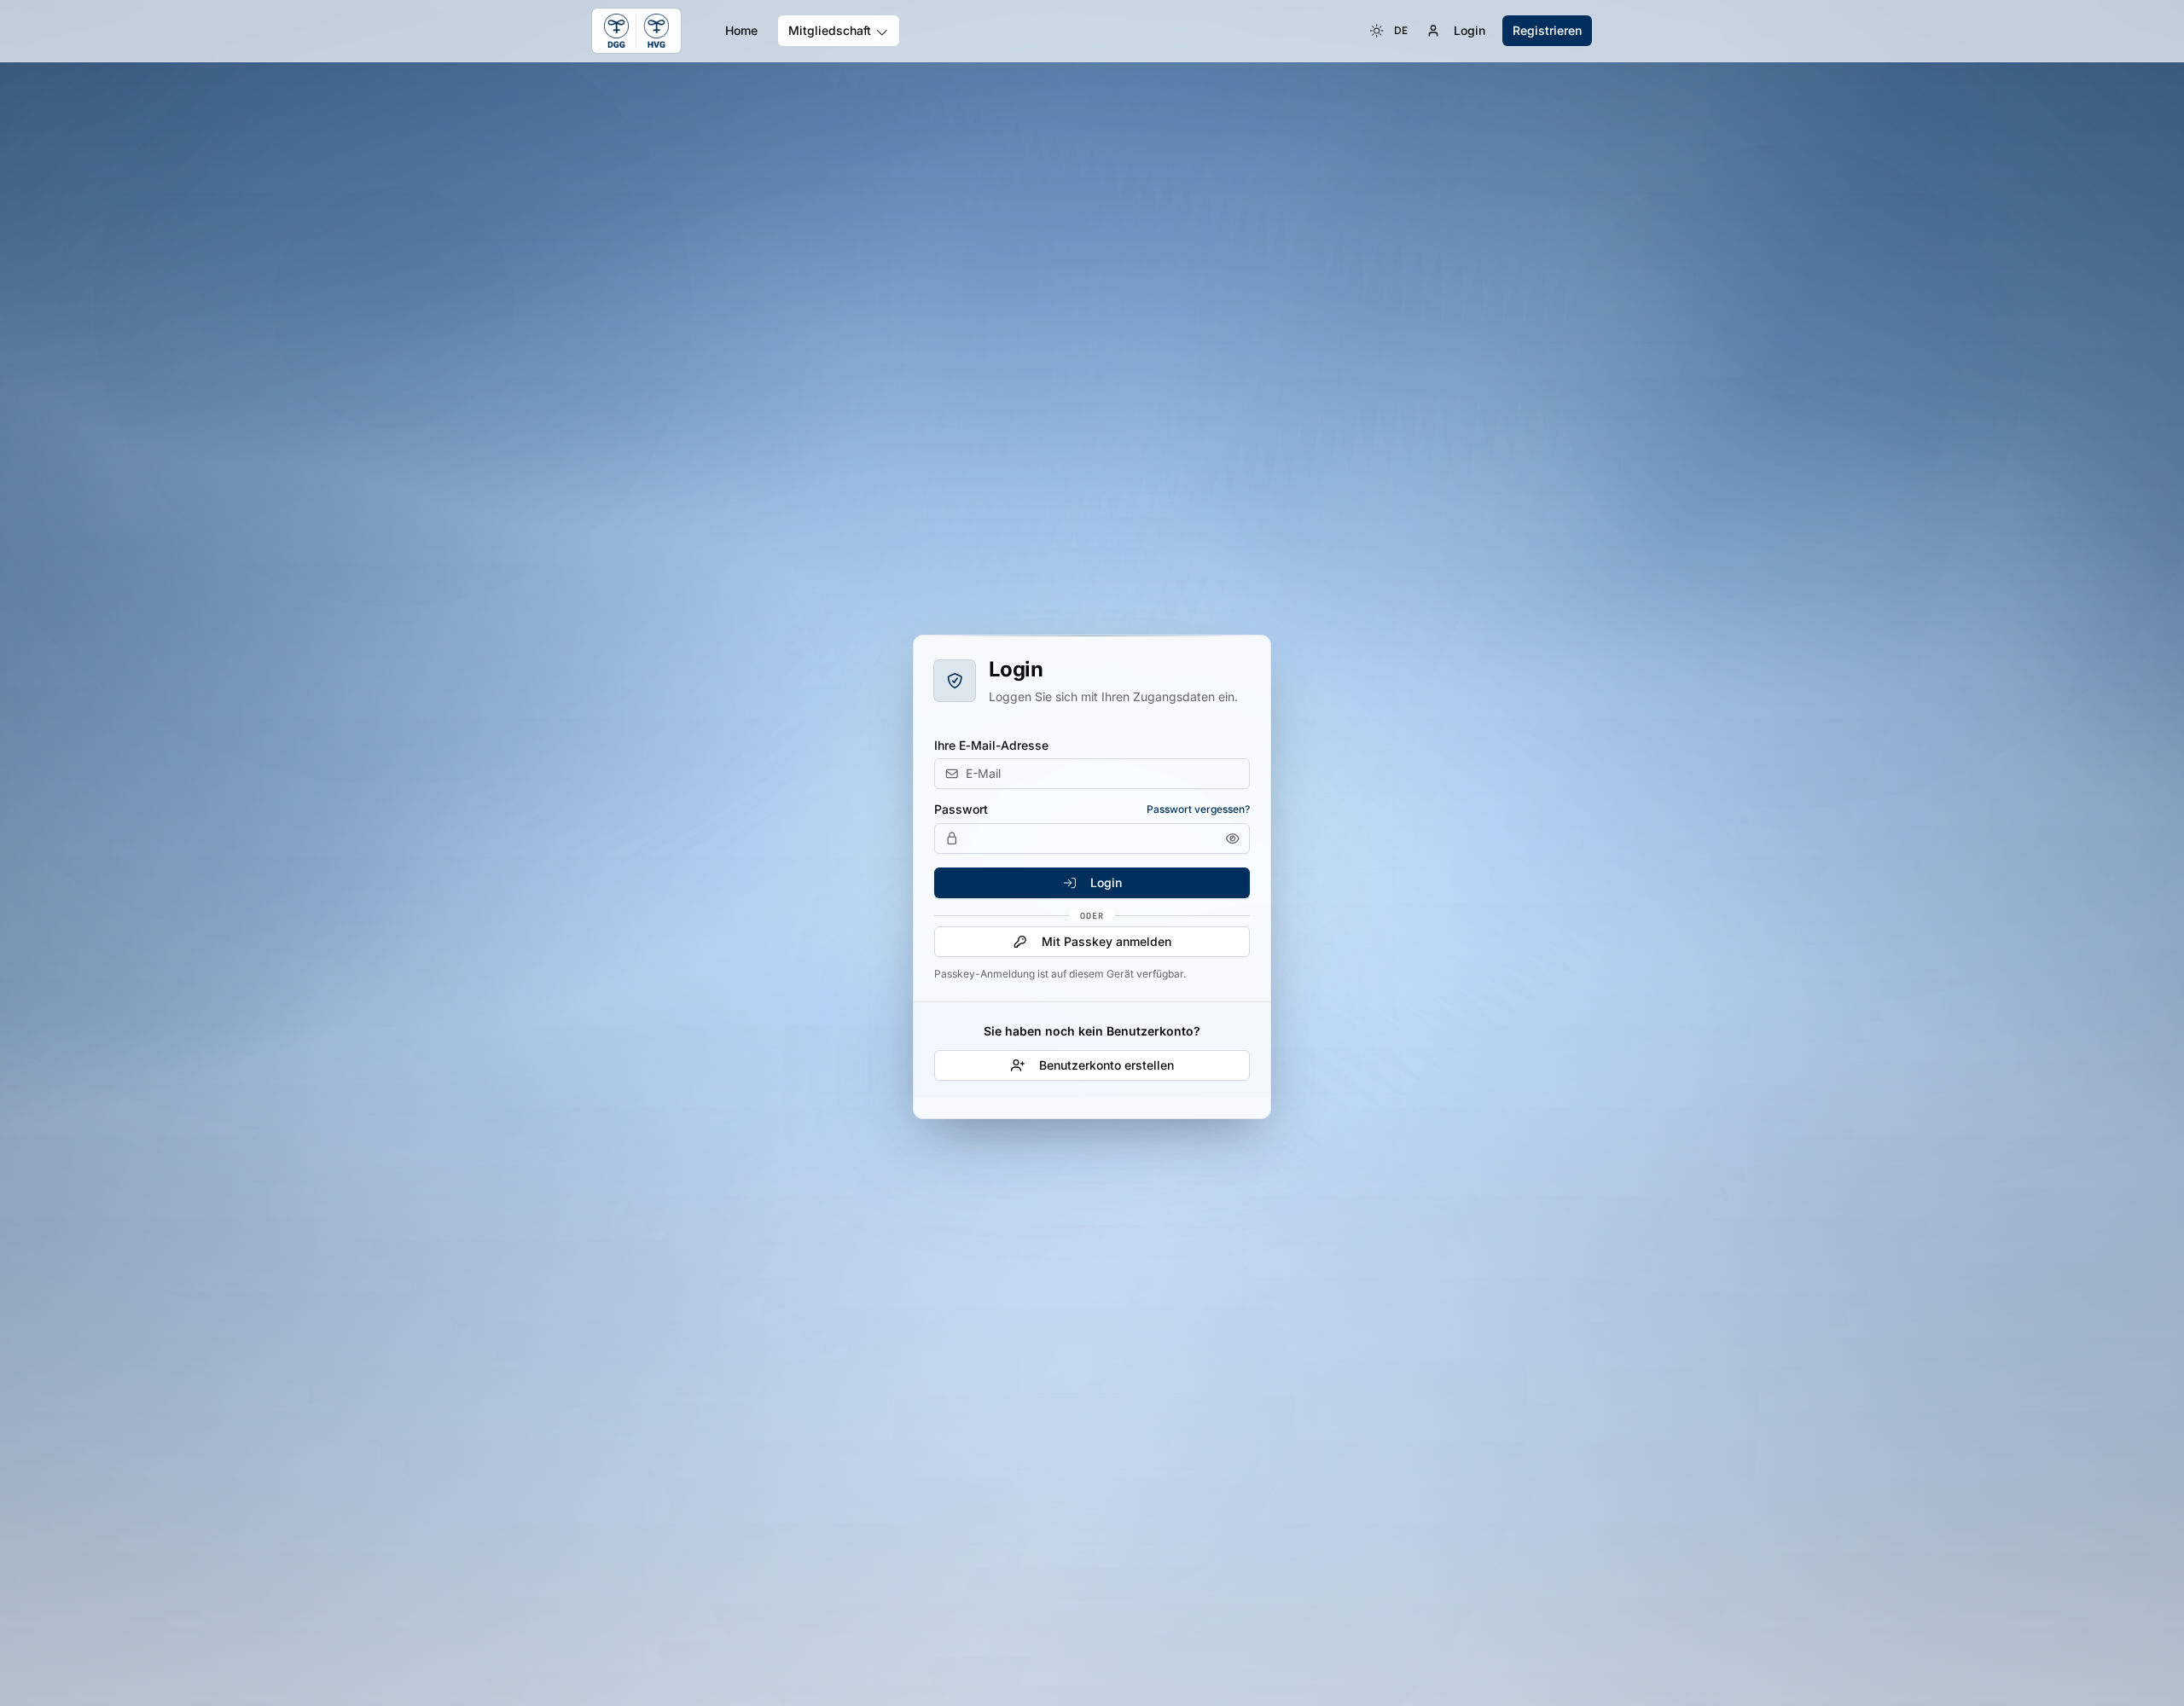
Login (1470, 30)
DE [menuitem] (1401, 30)
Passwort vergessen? (1198, 809)
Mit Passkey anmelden (1107, 941)
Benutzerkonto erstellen (1107, 1065)
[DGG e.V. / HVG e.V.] (636, 31)
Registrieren (1547, 30)
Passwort (961, 809)
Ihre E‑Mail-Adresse (991, 746)
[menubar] (1389, 31)
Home (741, 30)
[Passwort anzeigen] (1233, 838)
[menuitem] (1377, 31)
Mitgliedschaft (830, 30)
